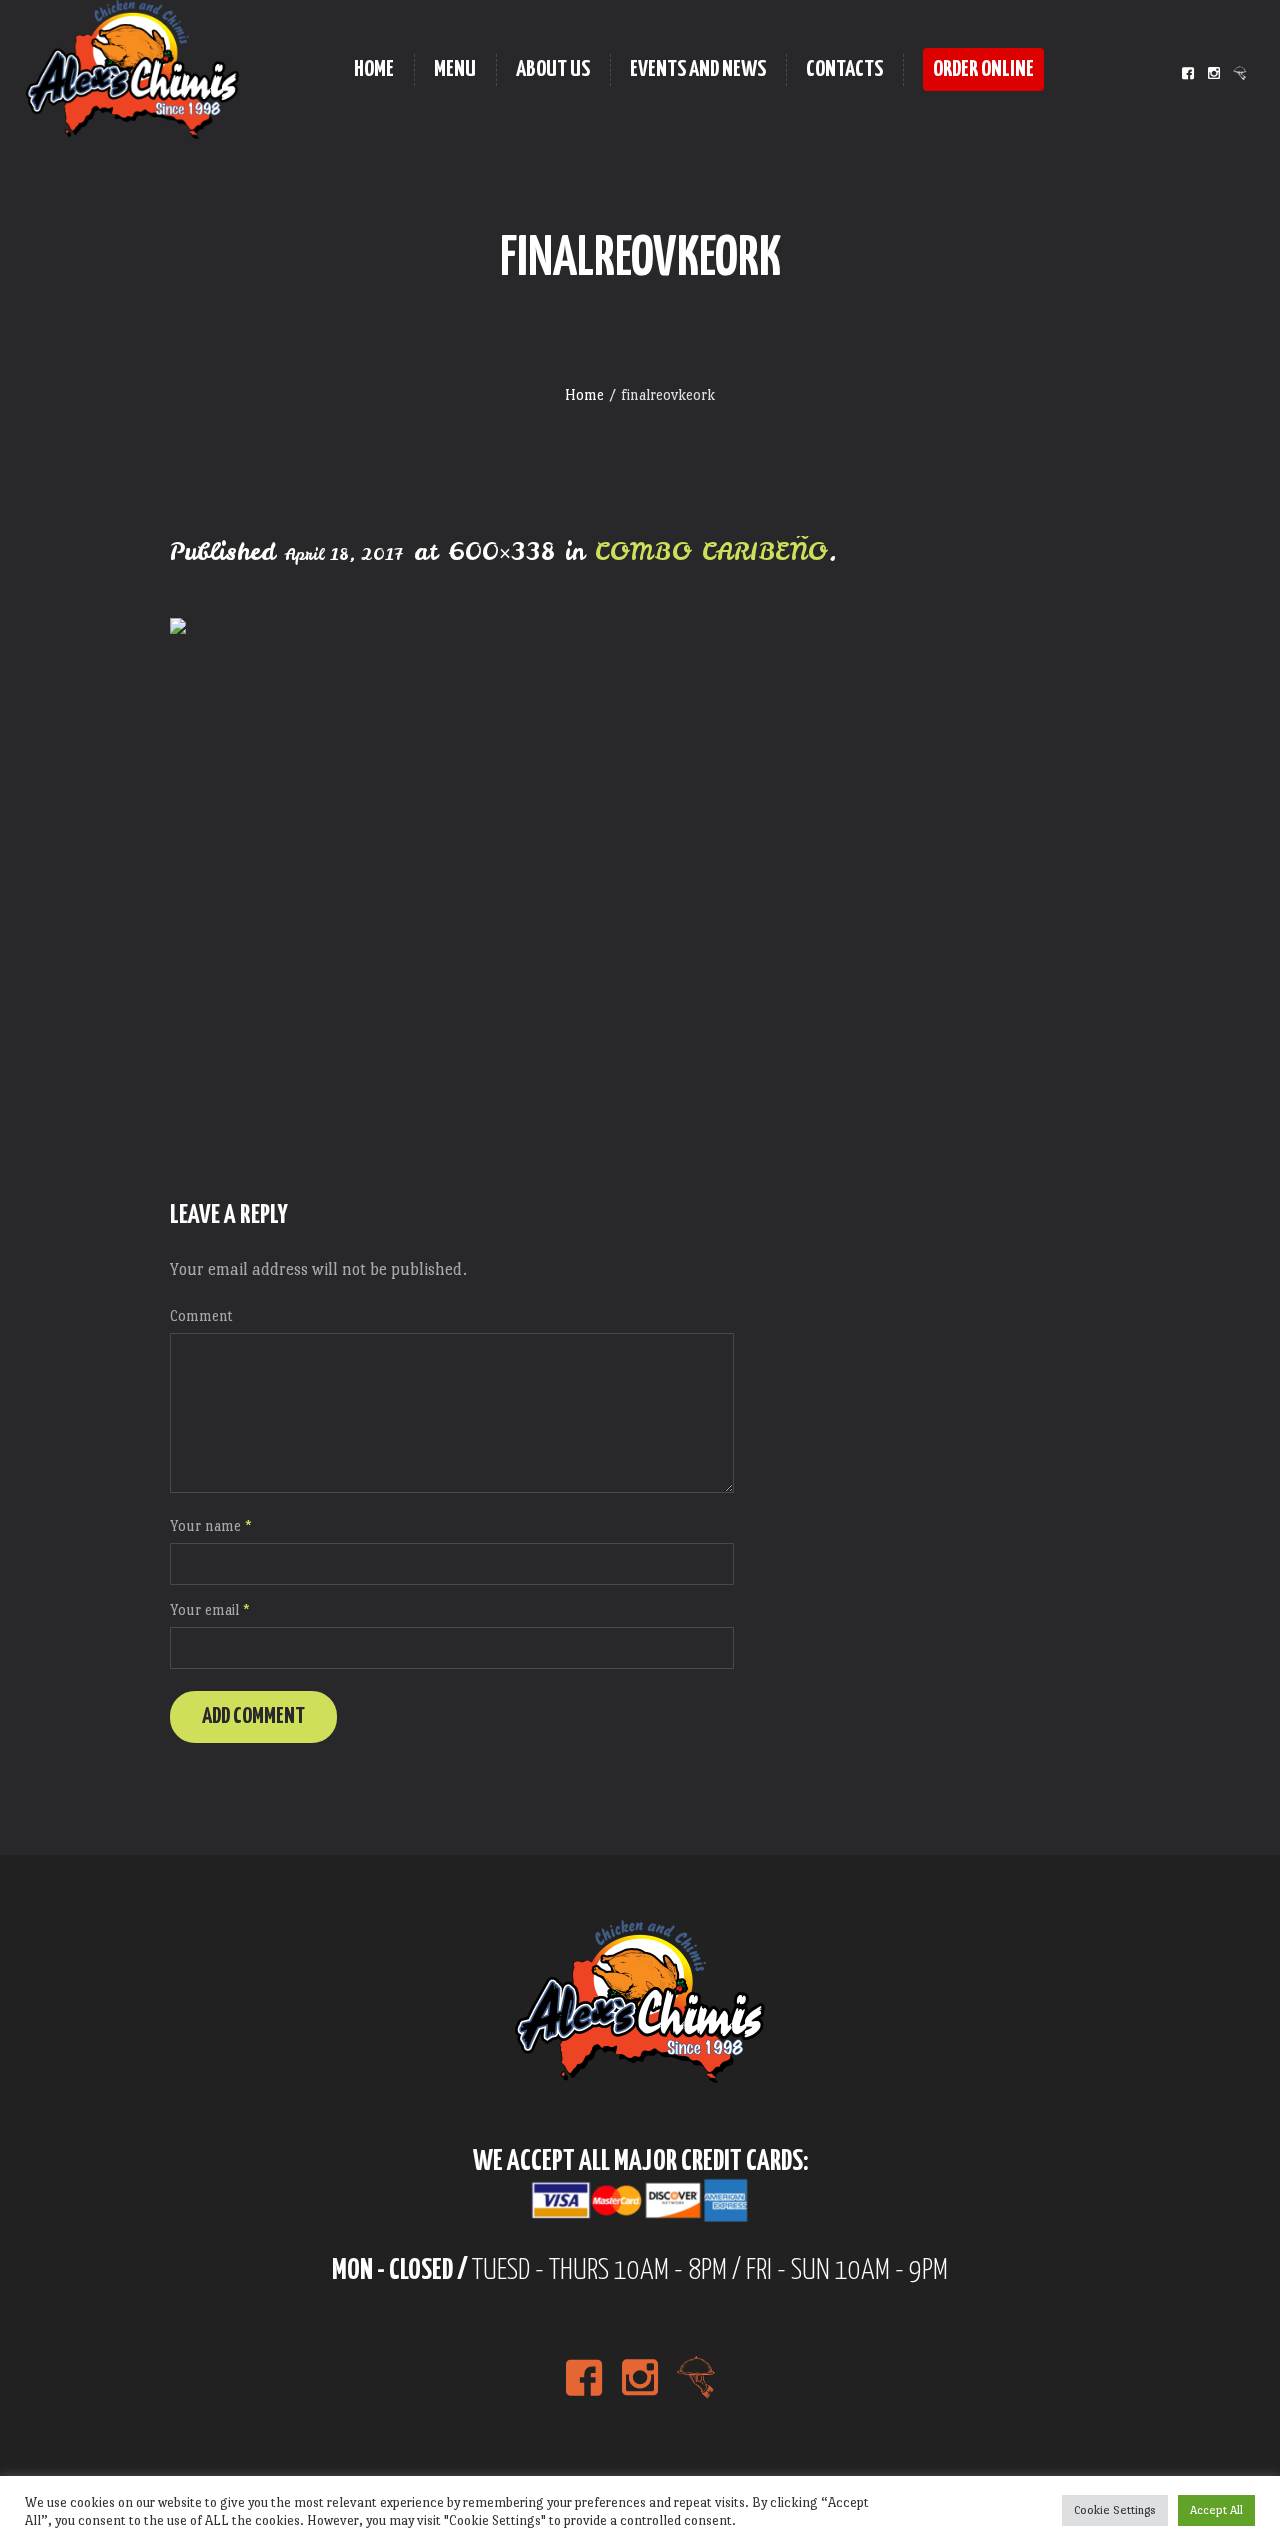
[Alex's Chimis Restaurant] (640, 2001)
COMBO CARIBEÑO (711, 551)
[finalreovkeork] (640, 883)
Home (584, 394)
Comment (201, 1315)
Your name (211, 1525)
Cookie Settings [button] (1115, 2510)
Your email (210, 1609)
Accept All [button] (1216, 2510)
